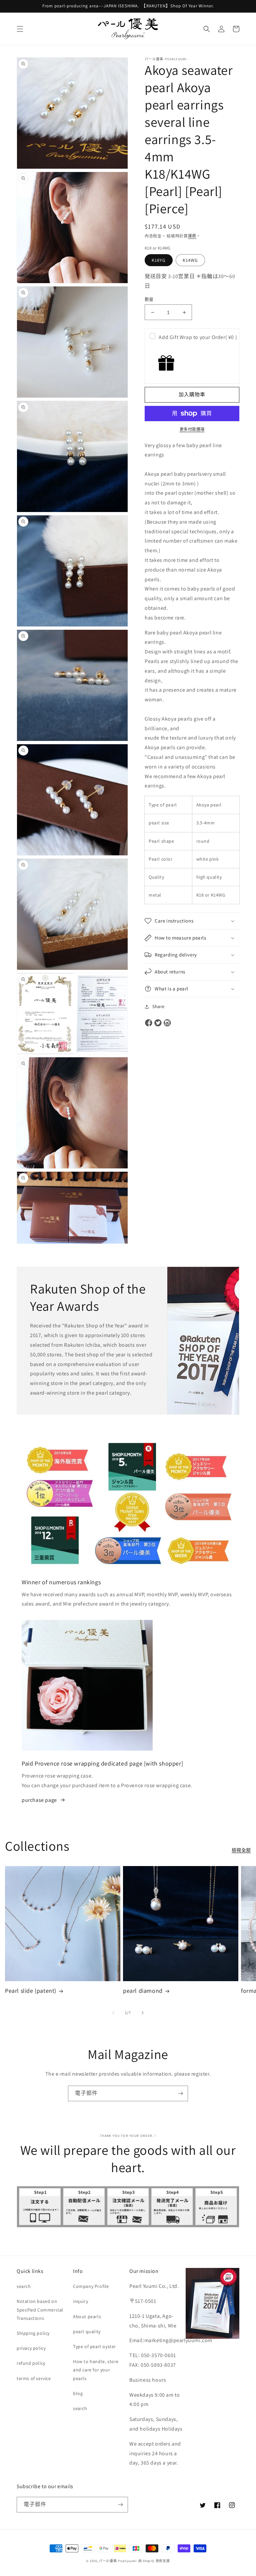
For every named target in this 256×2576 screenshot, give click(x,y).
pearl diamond (143, 1991)
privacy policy (31, 2348)
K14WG (190, 260)
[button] (20, 29)
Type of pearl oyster (94, 2346)
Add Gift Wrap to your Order (198, 337)
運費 (192, 236)
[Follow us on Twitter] (158, 1023)
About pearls (87, 2317)
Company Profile (91, 2286)
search (24, 2286)
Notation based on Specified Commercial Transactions (40, 2310)
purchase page (39, 1800)
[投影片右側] (143, 2013)
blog (78, 2393)
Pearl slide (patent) (31, 1991)
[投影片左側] (113, 2013)
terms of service (34, 2378)
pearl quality (87, 2331)
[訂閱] (180, 2093)
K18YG (159, 260)
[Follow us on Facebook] (149, 1023)
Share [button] (158, 1006)
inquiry (80, 2301)
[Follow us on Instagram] (167, 1023)
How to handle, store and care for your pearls (96, 2370)
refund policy (31, 2363)
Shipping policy (33, 2333)
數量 (149, 299)
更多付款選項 (192, 429)
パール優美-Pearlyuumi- (118, 2561)
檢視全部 (241, 1850)
